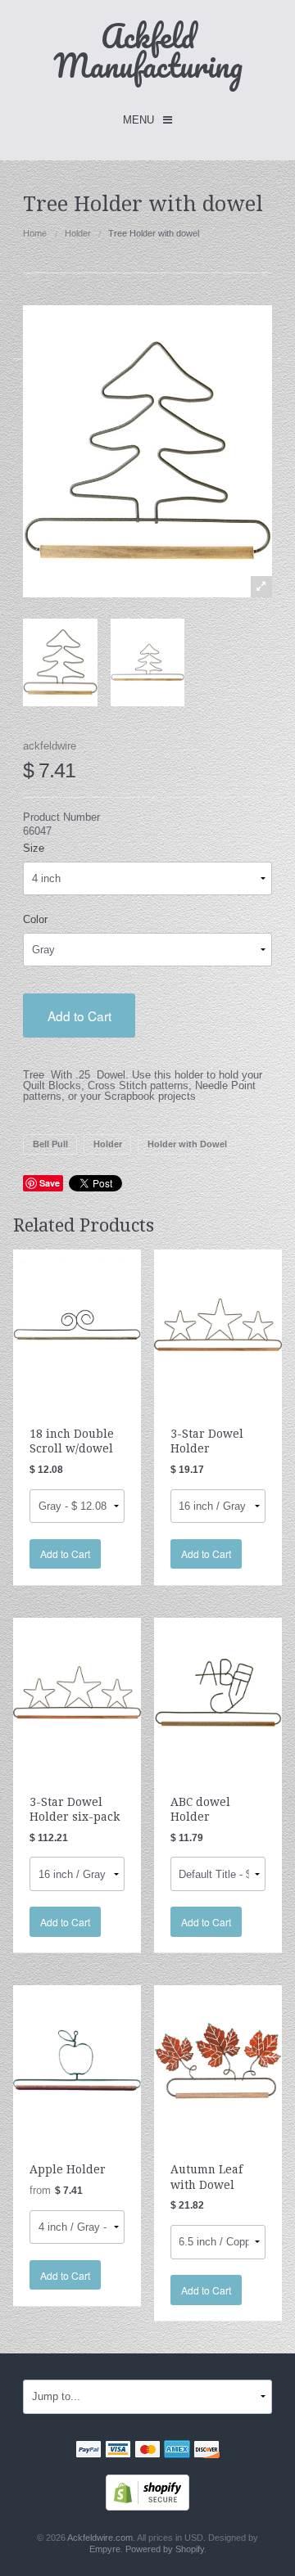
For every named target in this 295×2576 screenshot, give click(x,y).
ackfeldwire (50, 746)
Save (50, 1183)
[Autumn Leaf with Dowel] (218, 2060)
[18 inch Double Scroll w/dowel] (77, 1324)
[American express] (177, 2451)
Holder (78, 233)
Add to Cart (79, 1016)
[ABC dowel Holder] (218, 1692)
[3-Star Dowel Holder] (218, 1324)
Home (35, 233)
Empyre (105, 2549)
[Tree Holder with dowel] (60, 662)
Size (34, 848)
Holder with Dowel (187, 1144)
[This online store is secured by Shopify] (147, 2491)
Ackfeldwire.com (100, 2538)
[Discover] (206, 2451)
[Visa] (118, 2451)
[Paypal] (88, 2451)
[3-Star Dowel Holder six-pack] (77, 1692)
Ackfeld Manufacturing (148, 50)
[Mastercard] (147, 2451)
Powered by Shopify (165, 2549)
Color (35, 919)
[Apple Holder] (77, 2060)
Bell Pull (50, 1144)
